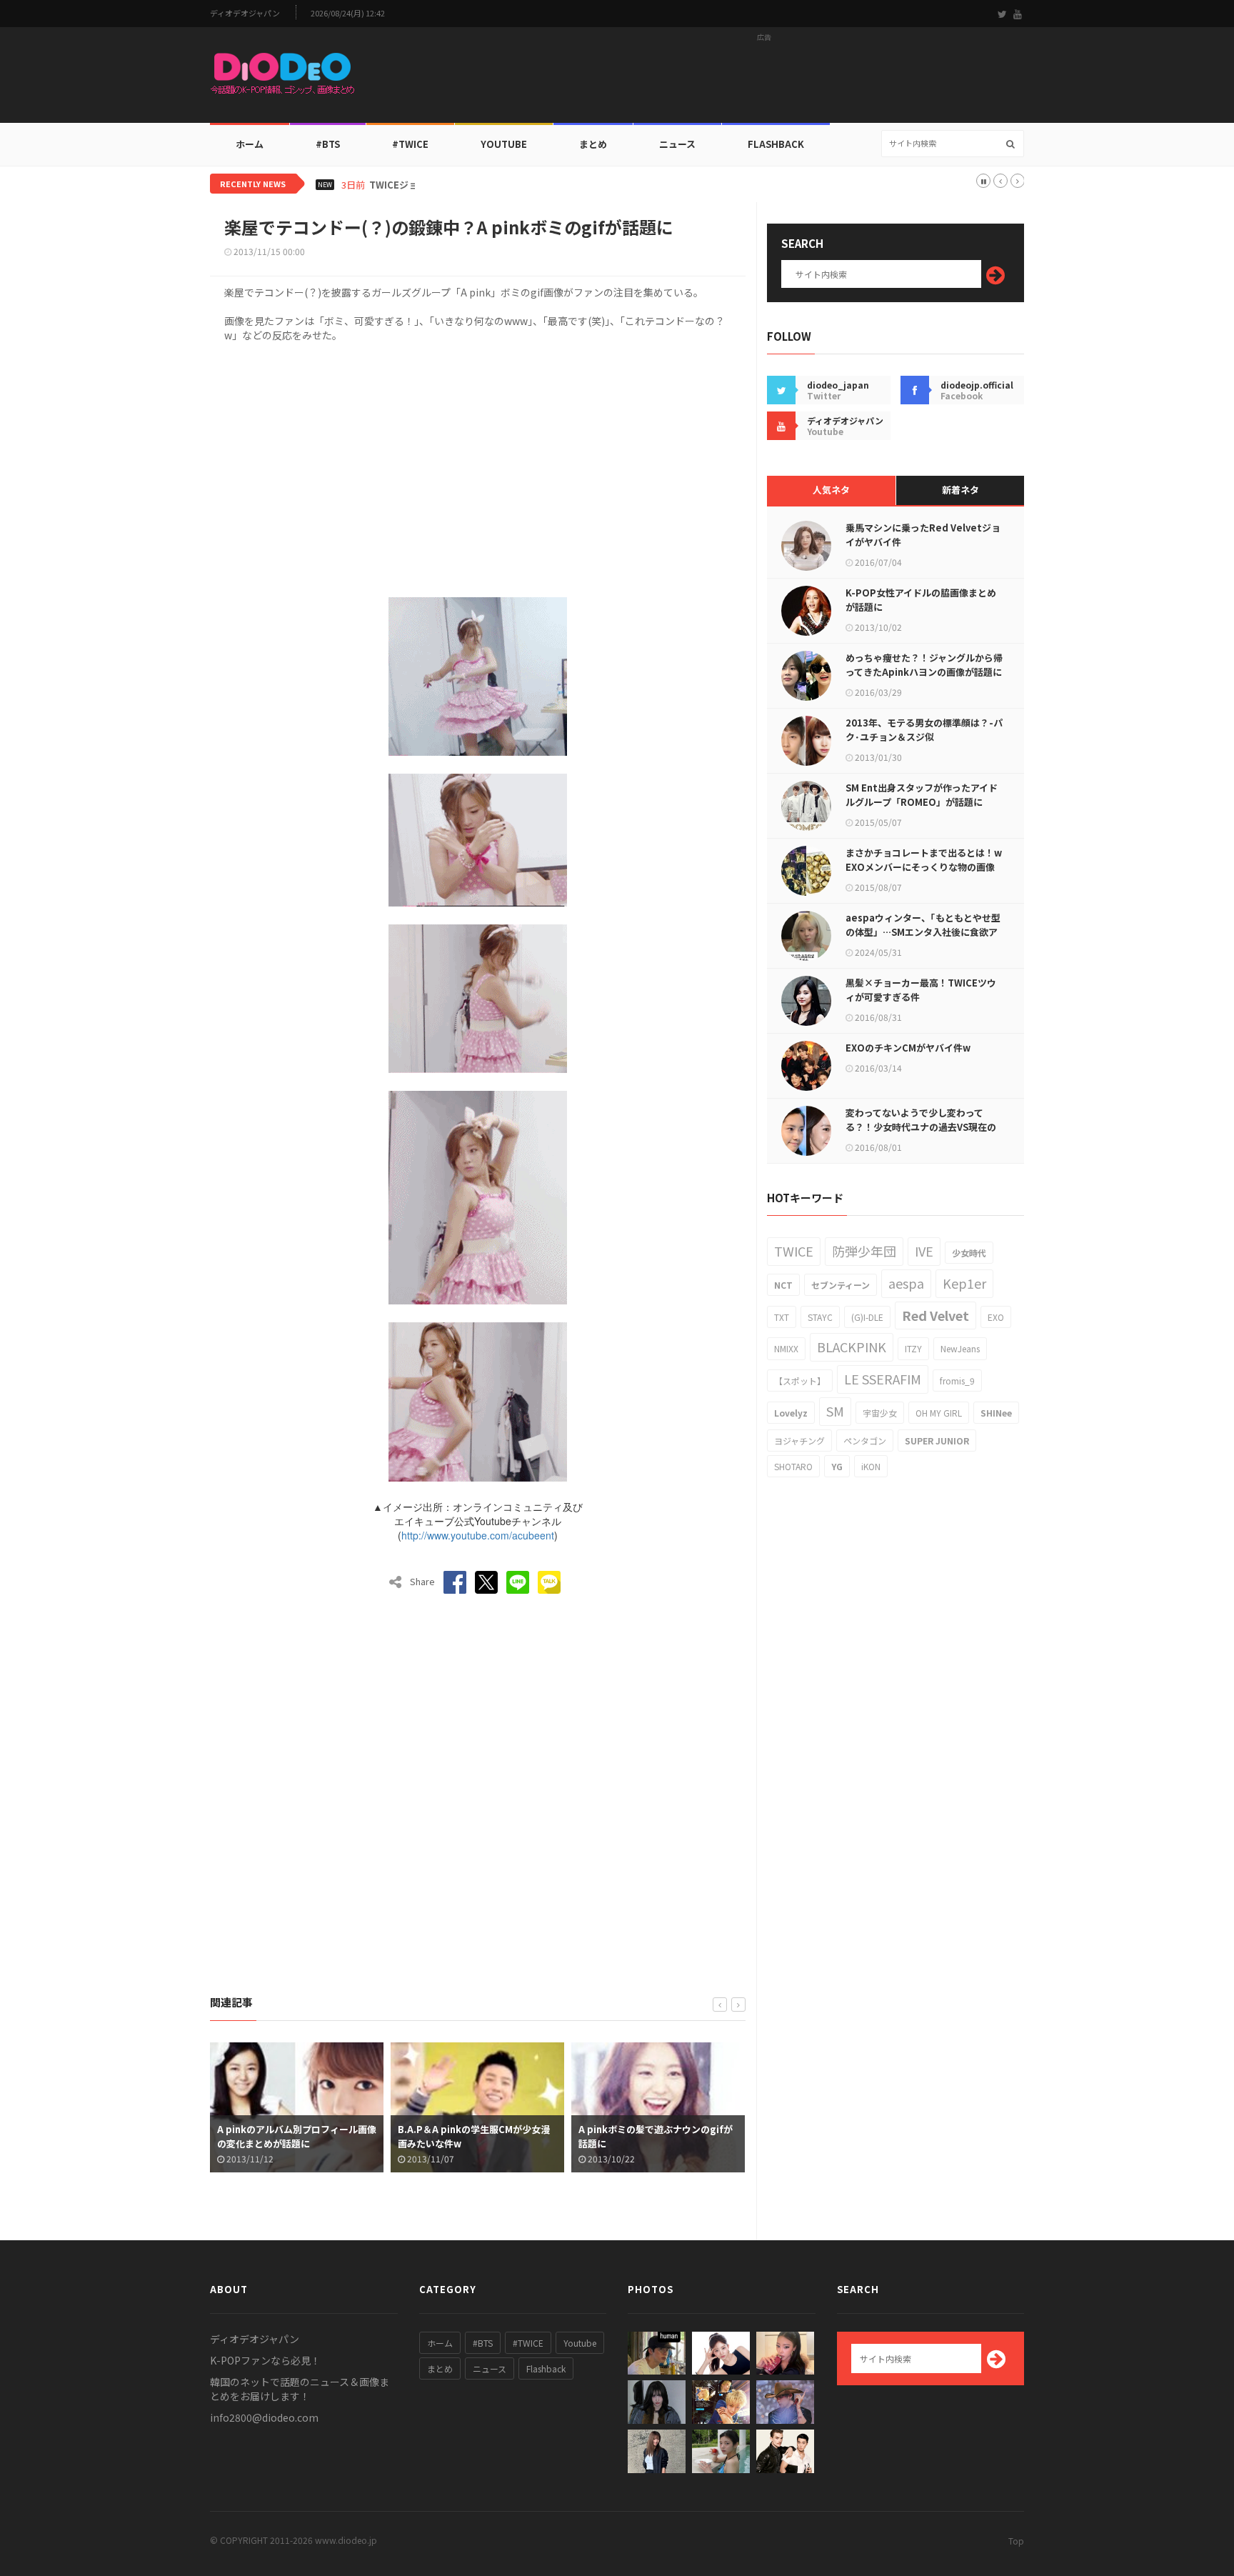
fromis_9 (957, 1381)
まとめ (593, 144)
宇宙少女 (880, 1413)
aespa (906, 1283)
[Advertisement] (764, 79)
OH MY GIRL (939, 1413)
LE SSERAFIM (883, 1379)
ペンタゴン (865, 1441)
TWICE (794, 1251)
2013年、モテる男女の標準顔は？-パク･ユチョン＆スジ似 (924, 730)
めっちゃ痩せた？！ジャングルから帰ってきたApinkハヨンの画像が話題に (924, 665)
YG (837, 1466)
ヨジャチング (799, 1441)
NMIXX (786, 1348)
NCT (783, 1285)
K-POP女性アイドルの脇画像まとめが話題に (921, 600)
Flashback (776, 144)
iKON (871, 1466)
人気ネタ (831, 490)
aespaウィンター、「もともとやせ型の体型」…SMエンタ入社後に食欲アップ (923, 932)
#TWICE (528, 2343)
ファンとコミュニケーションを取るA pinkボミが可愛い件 (659, 2136)
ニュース (677, 144)
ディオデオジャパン (245, 13)
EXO (996, 1317)
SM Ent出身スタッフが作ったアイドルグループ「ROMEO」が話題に (922, 795)
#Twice (410, 144)
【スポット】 (800, 1381)
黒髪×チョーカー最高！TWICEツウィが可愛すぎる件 (921, 990)
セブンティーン (841, 1285)
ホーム (250, 144)
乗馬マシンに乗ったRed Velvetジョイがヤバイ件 (923, 535)
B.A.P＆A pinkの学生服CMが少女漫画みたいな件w (296, 2136)
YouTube (504, 144)
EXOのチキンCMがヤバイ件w (908, 1048)
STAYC (820, 1317)
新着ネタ (960, 490)
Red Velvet (935, 1315)
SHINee (996, 1413)
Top (1016, 2541)
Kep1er (964, 1283)
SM (835, 1411)
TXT (782, 1317)
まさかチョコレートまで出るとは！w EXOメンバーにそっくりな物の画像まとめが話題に (924, 867)
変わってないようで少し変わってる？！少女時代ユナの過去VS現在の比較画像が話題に (921, 1127)
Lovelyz (791, 1413)
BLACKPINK (852, 1347)
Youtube (580, 2343)
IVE (924, 1251)
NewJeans (960, 1348)
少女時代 (969, 1253)
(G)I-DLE (867, 1317)
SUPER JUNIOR (937, 1441)
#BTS (328, 144)
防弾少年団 (864, 1251)
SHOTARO (793, 1466)
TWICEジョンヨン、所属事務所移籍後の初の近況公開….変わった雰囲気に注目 (533, 185)
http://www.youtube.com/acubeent (478, 1535)
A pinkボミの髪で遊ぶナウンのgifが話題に (478, 2136)
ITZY (913, 1348)
